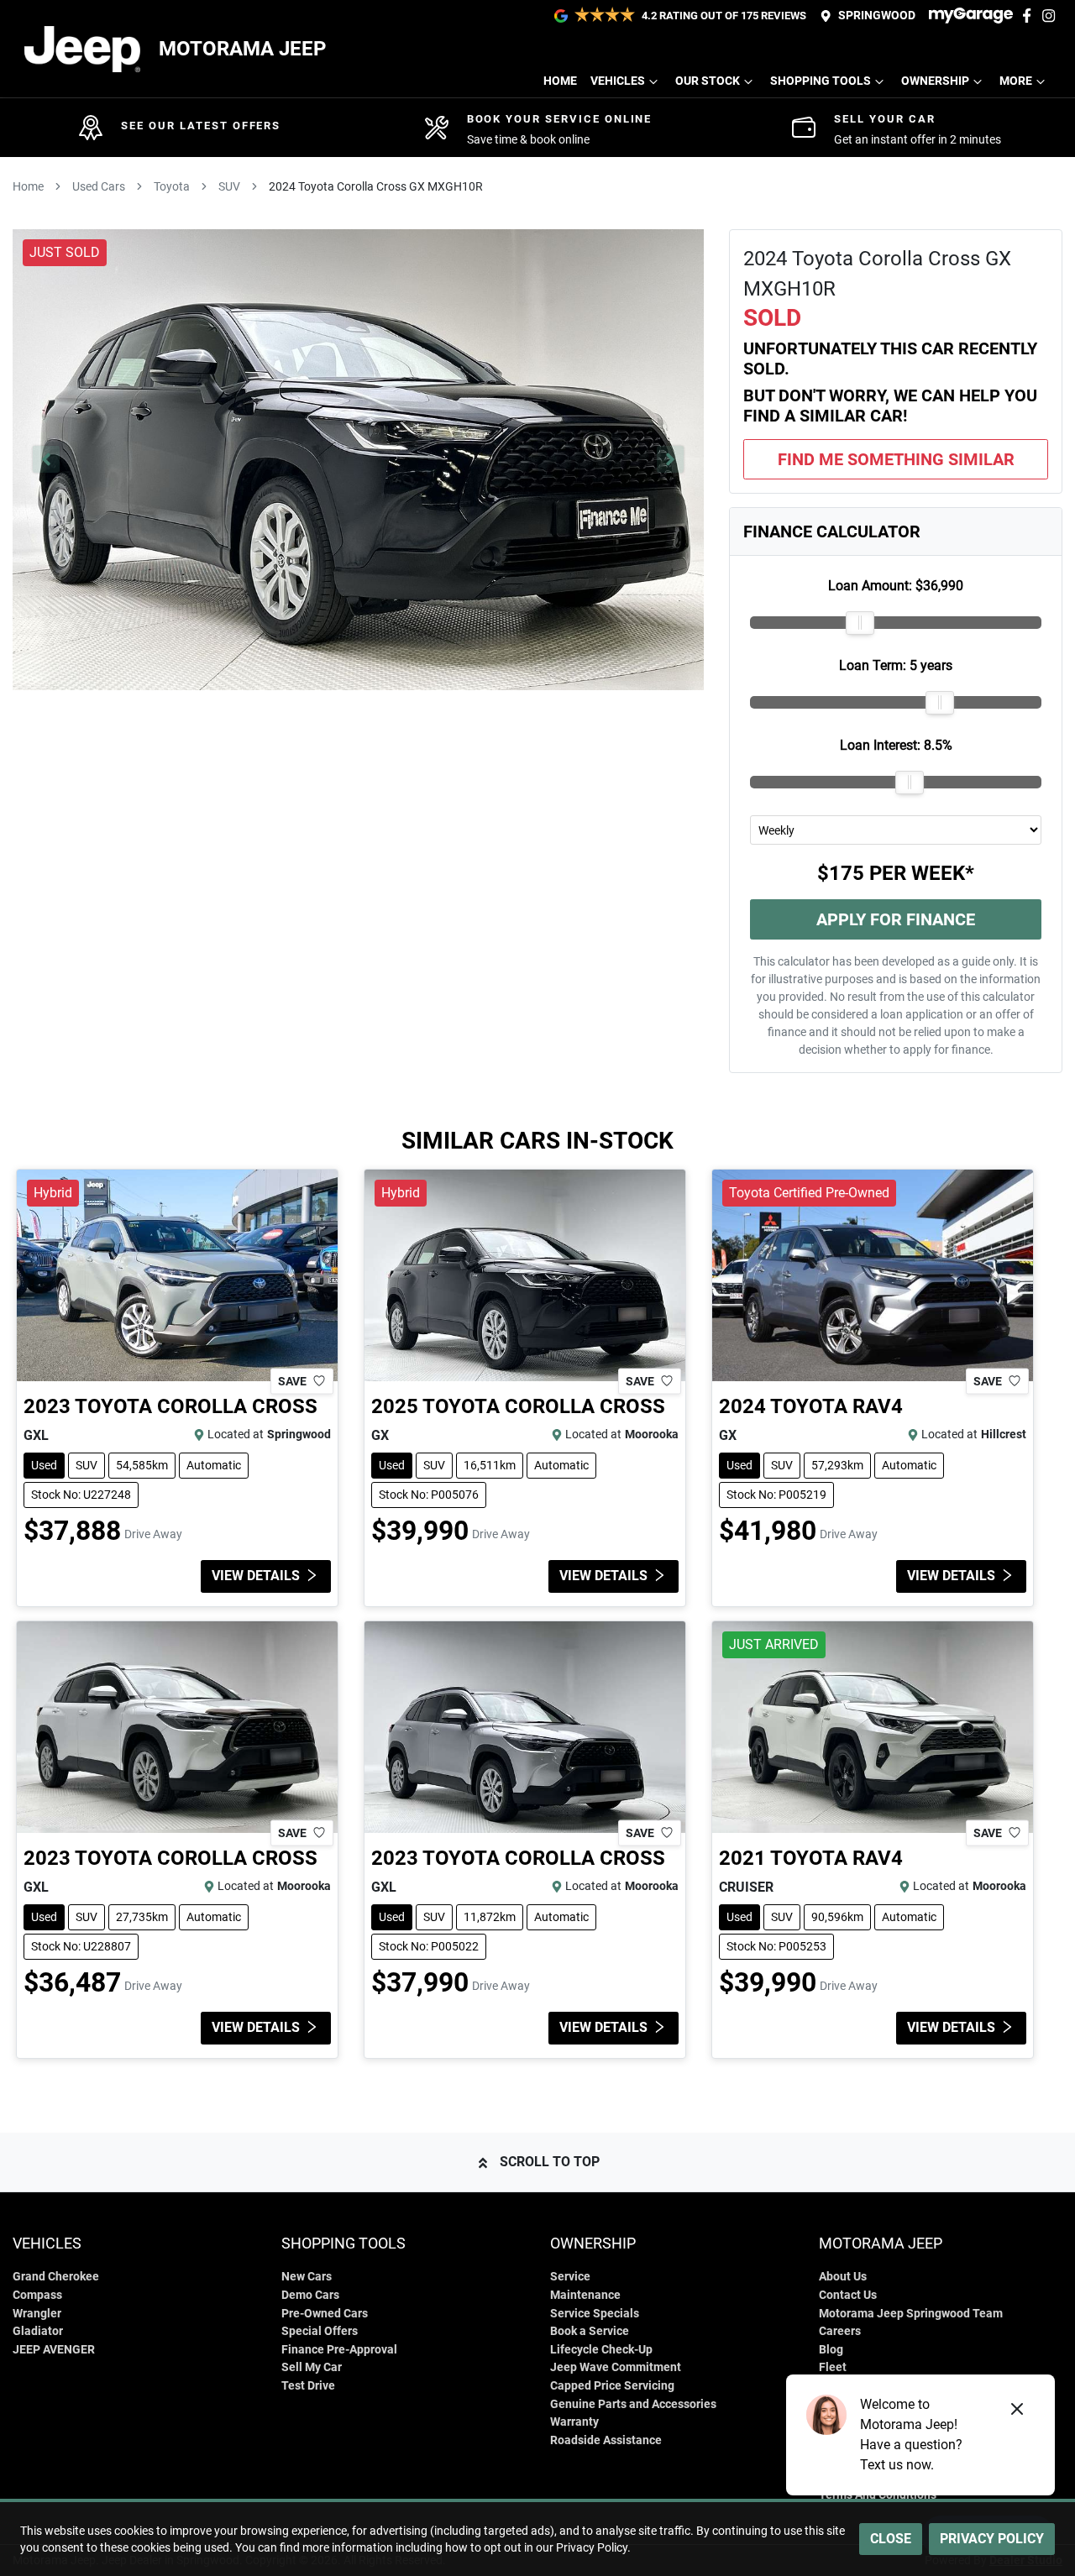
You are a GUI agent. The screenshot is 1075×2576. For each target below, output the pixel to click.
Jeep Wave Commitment (616, 2367)
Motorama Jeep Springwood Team (911, 2314)
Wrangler (37, 2314)
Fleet (833, 2367)
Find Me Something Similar (896, 459)
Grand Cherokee (56, 2277)
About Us (843, 2277)
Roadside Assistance (606, 2440)
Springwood (877, 16)
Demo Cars (310, 2295)
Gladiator (38, 2331)
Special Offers (320, 2331)
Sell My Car (312, 2367)
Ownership (935, 81)
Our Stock (708, 81)
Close (891, 2539)
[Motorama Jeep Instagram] (1052, 16)
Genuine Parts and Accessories (633, 2404)
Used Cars (99, 186)
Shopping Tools (821, 81)
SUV (229, 186)
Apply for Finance (896, 919)
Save (292, 1380)
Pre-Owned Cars (325, 2314)
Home (560, 81)
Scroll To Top (550, 2162)
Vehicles (618, 81)
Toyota (172, 186)
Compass (37, 2295)
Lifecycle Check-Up (601, 2350)
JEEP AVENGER (54, 2350)
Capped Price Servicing (612, 2386)
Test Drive (308, 2386)
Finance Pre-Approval (339, 2350)
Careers (840, 2331)
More (1016, 81)
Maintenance (585, 2295)
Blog (831, 2350)
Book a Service (590, 2331)
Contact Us (848, 2295)
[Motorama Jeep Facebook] (1030, 16)
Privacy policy (992, 2539)
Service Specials (595, 2314)
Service (570, 2277)
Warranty (574, 2422)
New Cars (307, 2277)
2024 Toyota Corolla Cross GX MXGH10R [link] (376, 186)
